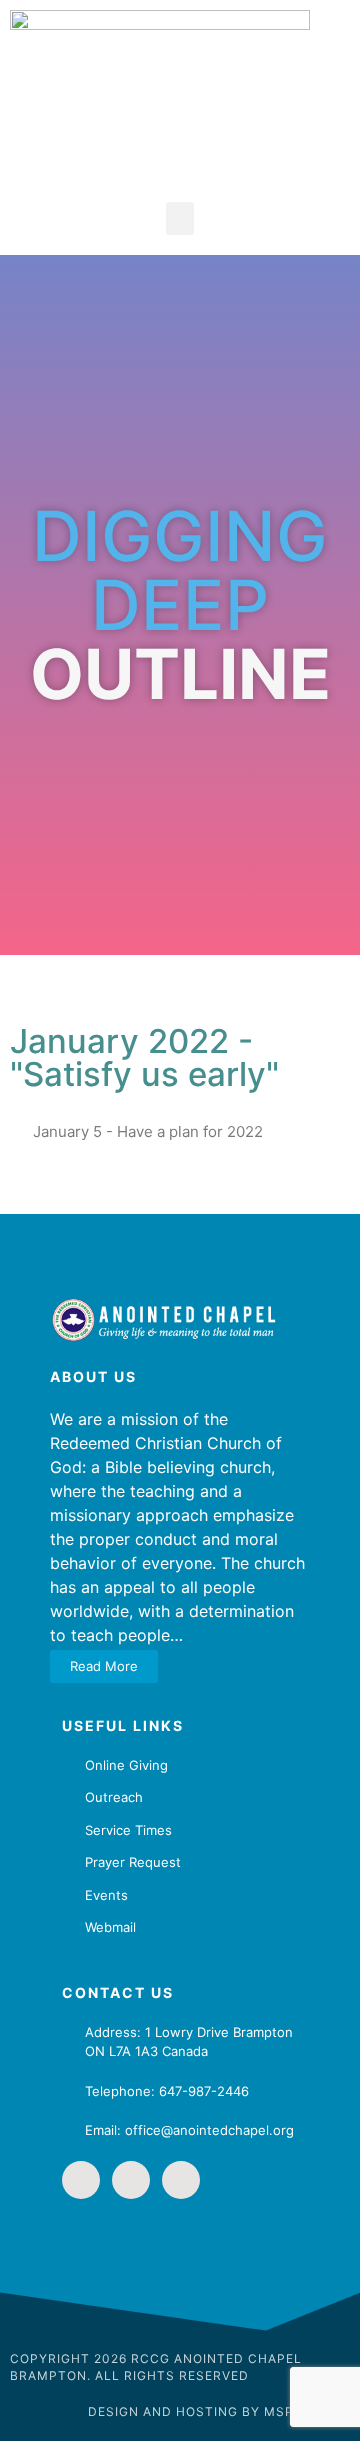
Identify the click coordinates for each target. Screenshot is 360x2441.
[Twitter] (131, 2180)
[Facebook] (81, 2180)
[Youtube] (181, 2180)
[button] (180, 218)
